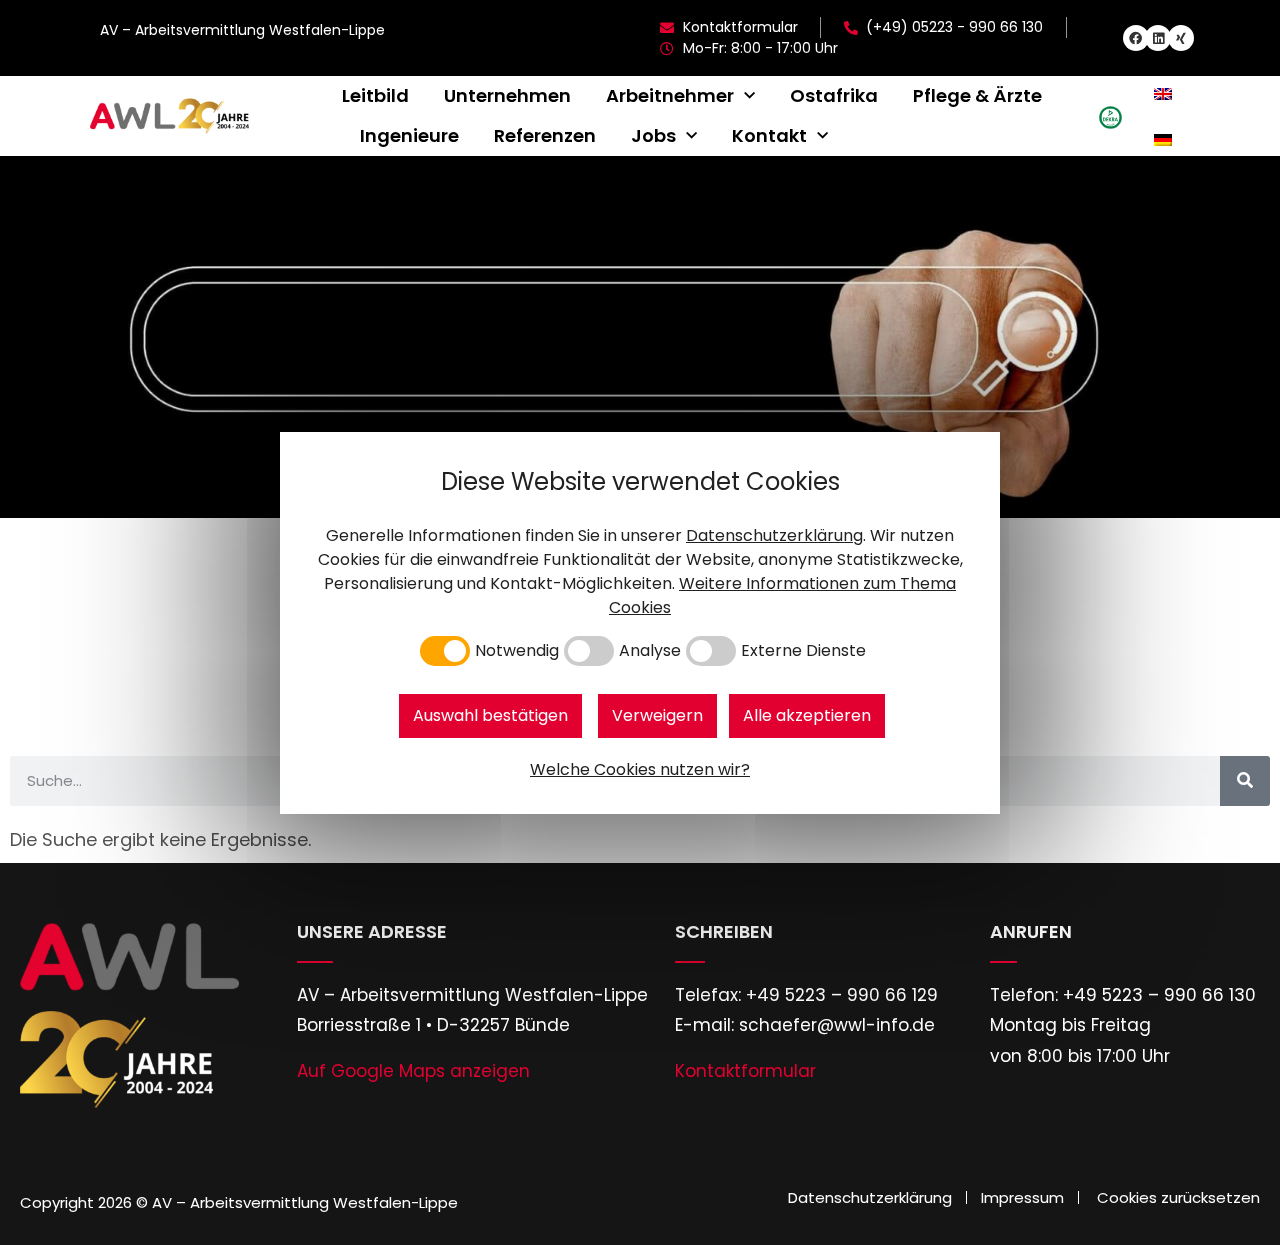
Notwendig (517, 651)
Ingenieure (409, 135)
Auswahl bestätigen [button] (490, 715)
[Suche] (1245, 781)
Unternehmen (507, 95)
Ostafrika (834, 95)
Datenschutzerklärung (870, 1198)
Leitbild (375, 95)
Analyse (650, 651)
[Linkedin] (1158, 38)
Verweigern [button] (657, 715)
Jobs (653, 135)
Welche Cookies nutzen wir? (640, 769)
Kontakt (769, 135)
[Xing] (1181, 38)
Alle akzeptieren (807, 715)
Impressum (1022, 1198)
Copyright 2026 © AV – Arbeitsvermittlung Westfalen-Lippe (239, 1202)
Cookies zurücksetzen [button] (1178, 1198)
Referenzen (545, 135)
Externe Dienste (803, 651)
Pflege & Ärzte (977, 95)
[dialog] (640, 623)
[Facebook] (1136, 38)
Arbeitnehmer (670, 95)
